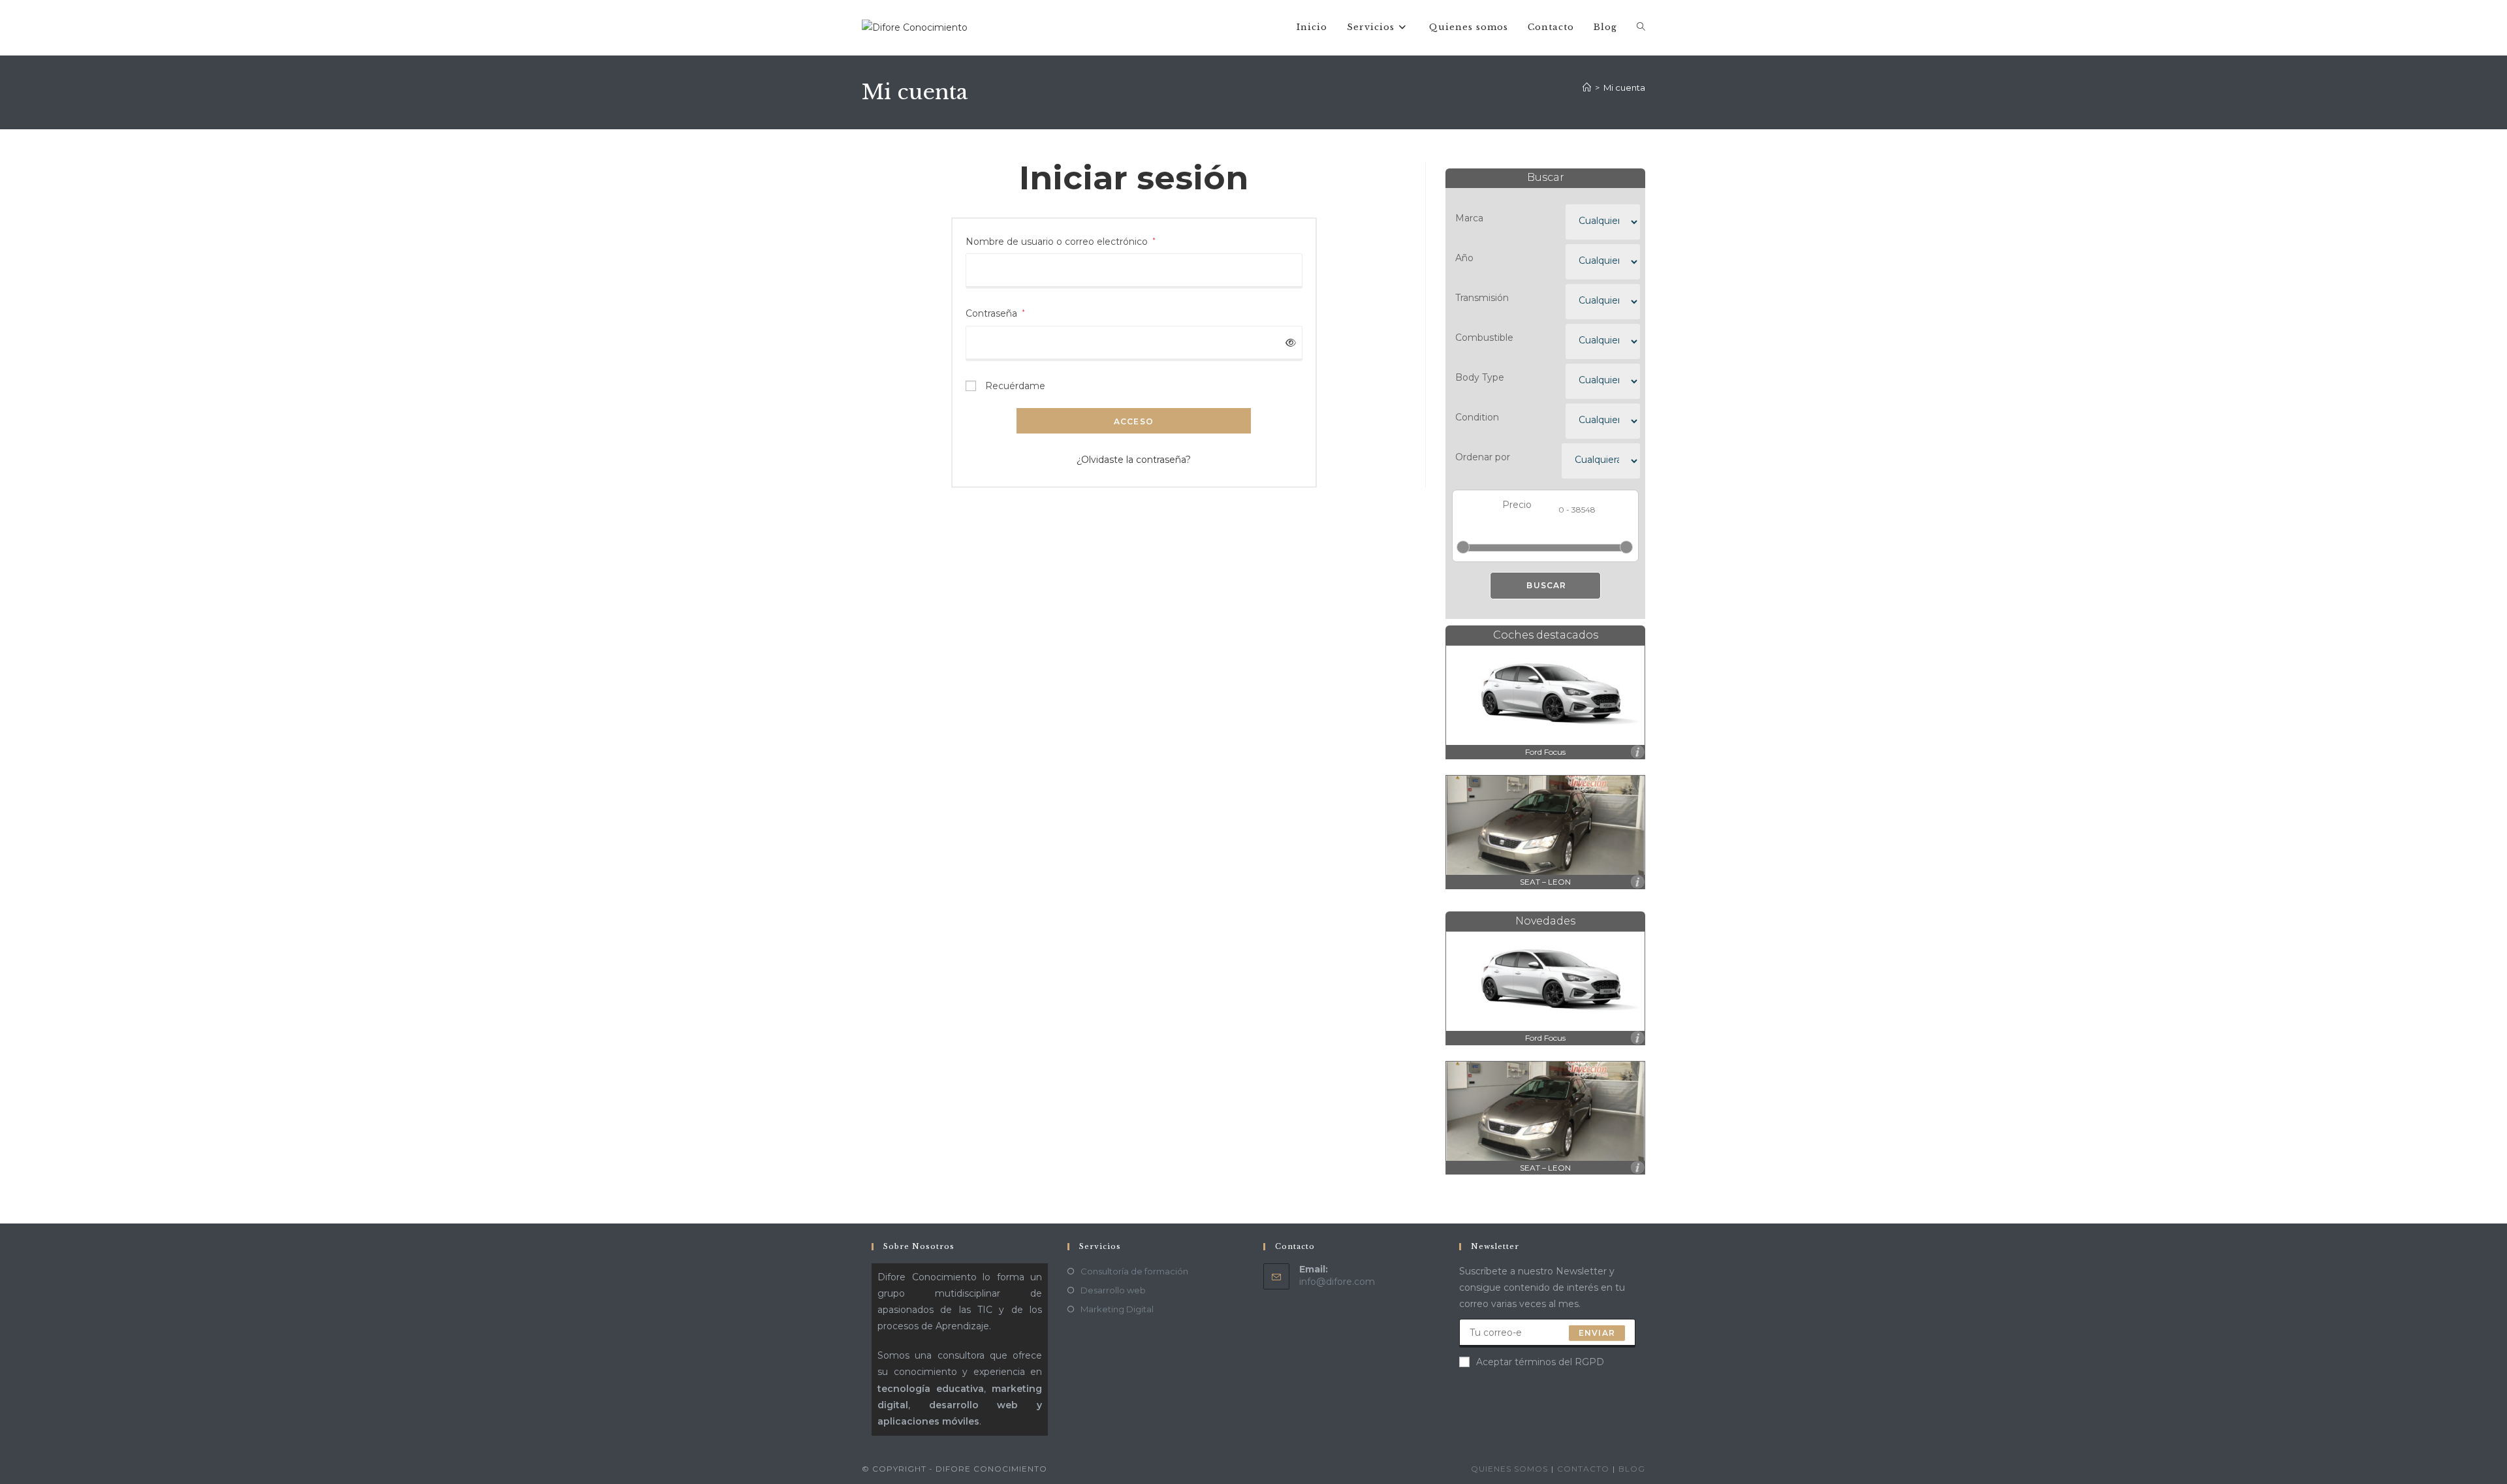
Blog (1632, 1469)
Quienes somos (1509, 1469)
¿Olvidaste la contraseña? (1134, 460)
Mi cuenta (1624, 87)
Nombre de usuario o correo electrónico (1061, 241)
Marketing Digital (1117, 1309)
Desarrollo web (1113, 1290)
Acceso (1134, 421)
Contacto (1583, 1469)
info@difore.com (1337, 1282)
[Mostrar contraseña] (1288, 343)
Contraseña (995, 313)
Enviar (1597, 1333)
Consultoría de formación (1134, 1271)
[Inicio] (1587, 87)
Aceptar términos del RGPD (1540, 1362)
